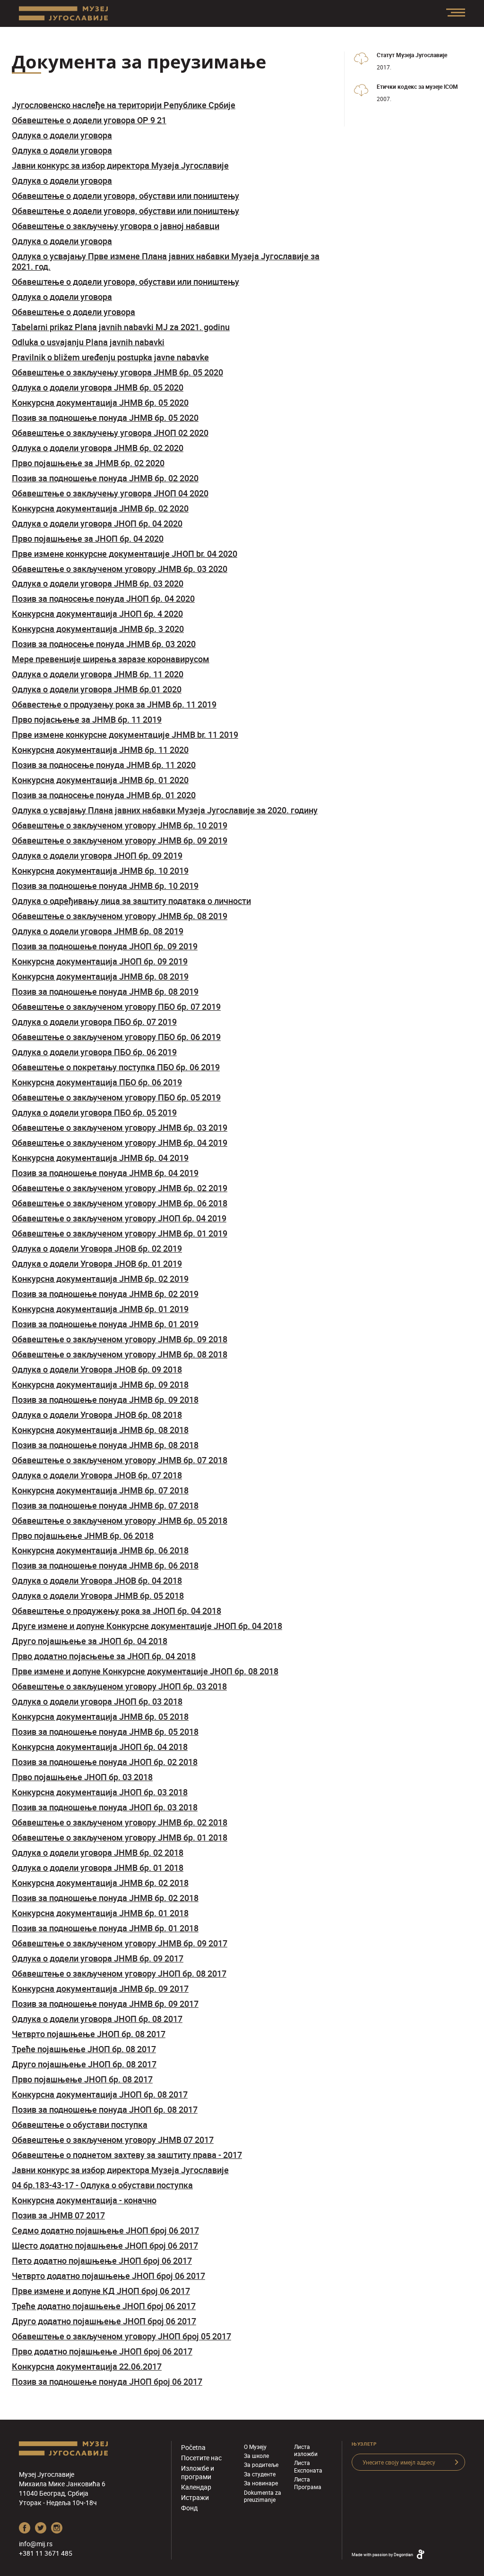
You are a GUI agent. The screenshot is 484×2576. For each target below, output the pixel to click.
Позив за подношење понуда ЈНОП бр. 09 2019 (105, 946)
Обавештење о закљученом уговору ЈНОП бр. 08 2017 (119, 1973)
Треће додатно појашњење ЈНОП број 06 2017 (104, 2306)
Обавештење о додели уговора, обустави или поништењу (125, 196)
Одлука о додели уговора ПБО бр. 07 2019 (94, 1022)
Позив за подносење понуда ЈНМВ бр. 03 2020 (104, 644)
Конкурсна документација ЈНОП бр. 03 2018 (100, 1792)
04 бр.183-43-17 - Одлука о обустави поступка (102, 2185)
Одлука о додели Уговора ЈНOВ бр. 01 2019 (97, 1263)
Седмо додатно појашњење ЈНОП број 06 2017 (105, 2230)
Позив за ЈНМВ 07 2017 (58, 2215)
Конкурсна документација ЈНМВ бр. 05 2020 (100, 402)
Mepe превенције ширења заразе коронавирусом (111, 659)
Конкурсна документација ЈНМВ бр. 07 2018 (100, 1490)
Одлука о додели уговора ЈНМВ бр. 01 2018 (98, 1868)
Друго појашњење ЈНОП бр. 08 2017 (84, 2064)
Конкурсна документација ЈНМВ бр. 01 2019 (100, 1309)
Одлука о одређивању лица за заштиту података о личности (131, 901)
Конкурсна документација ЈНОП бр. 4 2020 (97, 614)
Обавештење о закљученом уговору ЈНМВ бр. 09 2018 (120, 1339)
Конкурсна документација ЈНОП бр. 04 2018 (100, 1747)
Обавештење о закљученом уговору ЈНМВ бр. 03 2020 (120, 569)
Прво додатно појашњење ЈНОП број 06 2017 (102, 2351)
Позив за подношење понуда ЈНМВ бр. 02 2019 (105, 1294)
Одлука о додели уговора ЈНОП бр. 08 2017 (97, 2019)
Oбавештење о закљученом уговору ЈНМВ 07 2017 (113, 2140)
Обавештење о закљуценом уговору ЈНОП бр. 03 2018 (119, 1686)
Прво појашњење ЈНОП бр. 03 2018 (82, 1777)
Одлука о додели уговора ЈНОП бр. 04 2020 (97, 523)
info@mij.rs (36, 2544)
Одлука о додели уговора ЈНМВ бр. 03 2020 (98, 583)
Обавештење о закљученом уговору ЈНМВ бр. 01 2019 (120, 1233)
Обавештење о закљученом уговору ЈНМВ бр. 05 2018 (120, 1520)
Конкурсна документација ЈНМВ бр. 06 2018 (100, 1550)
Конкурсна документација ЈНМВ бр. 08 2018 (100, 1430)
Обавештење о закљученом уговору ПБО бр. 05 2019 (116, 1097)
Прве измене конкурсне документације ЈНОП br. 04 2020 (125, 554)
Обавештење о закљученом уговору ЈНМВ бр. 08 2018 (120, 1354)
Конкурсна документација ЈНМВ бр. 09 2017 (100, 1988)
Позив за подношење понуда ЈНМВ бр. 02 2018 (105, 1898)
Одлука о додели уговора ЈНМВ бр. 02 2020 (98, 448)
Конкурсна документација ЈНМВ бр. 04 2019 (100, 1158)
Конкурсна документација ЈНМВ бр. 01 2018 (100, 1913)
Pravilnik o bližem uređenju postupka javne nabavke (110, 357)
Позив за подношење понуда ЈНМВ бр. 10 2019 (105, 886)
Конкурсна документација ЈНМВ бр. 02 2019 (100, 1279)
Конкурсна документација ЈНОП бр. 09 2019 (100, 961)
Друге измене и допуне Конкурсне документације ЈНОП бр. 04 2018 (147, 1626)
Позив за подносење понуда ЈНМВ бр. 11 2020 (104, 765)
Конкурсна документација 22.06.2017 (87, 2366)
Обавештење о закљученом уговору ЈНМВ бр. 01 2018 (120, 1837)
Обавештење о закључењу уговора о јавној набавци (116, 226)
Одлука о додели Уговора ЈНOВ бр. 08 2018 (97, 1415)
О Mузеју (255, 2447)
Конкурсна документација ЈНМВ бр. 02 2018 (100, 1883)
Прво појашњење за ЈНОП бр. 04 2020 (88, 538)
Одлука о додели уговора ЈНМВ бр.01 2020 (97, 689)
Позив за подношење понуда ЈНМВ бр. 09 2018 (105, 1399)
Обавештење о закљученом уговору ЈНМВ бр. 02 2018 (120, 1822)
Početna (193, 2447)
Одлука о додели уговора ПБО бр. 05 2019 (94, 1112)
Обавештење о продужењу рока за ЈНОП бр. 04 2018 (117, 1611)
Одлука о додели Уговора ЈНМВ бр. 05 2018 (98, 1595)
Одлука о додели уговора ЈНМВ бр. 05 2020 (98, 387)
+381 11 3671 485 (46, 2553)
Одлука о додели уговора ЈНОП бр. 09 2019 (97, 855)
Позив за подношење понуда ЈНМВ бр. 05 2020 (105, 418)
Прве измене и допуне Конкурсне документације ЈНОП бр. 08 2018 (145, 1671)
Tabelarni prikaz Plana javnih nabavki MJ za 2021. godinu (121, 327)
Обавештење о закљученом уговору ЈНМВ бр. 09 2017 (120, 1943)
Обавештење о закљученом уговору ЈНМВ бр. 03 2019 (120, 1127)
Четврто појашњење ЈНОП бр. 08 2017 (89, 2034)
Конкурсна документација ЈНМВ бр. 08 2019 (100, 976)
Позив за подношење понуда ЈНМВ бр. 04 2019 (105, 1173)
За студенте (260, 2474)
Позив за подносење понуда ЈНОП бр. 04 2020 (103, 598)
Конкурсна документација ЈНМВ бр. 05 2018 (100, 1716)
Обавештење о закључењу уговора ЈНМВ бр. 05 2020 (117, 372)
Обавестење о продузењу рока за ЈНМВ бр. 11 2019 (114, 704)
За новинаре (261, 2483)
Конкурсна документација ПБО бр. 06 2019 (97, 1082)
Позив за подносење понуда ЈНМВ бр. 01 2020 (104, 795)
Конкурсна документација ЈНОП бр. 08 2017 (100, 2094)
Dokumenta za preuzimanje (263, 2496)
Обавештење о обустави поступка (80, 2124)
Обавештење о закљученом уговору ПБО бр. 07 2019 (116, 1007)
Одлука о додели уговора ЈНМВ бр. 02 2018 (98, 1852)
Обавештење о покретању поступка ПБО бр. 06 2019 (116, 1067)
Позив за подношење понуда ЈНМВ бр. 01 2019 (105, 1324)
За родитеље (261, 2465)
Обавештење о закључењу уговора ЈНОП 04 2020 (110, 493)
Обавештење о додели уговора (73, 312)
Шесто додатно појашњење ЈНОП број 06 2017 (105, 2245)
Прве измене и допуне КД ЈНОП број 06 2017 (101, 2291)
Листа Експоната (308, 2466)
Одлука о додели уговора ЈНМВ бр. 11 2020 (98, 674)
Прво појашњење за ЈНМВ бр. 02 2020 (88, 463)
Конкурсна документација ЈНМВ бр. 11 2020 (100, 750)
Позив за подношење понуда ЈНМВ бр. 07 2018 (105, 1505)
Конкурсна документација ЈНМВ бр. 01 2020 (100, 780)
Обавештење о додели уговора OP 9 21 (89, 120)
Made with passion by (382, 2555)
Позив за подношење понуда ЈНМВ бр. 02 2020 (105, 478)
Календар (196, 2487)
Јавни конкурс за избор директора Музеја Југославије (120, 165)
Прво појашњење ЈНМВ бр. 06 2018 (83, 1535)
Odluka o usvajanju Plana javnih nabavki (88, 342)
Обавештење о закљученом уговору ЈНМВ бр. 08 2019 (120, 916)
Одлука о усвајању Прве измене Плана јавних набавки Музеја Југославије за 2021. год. (166, 261)
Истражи (195, 2497)
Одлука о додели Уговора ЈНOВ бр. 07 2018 (97, 1475)
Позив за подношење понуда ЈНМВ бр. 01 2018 (105, 1928)
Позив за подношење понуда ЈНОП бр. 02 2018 (105, 1762)
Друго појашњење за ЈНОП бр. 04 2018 (90, 1641)
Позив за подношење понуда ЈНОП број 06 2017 (107, 2381)
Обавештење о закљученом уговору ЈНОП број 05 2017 (121, 2336)
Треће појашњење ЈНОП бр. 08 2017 (84, 2049)
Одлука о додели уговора (62, 135)
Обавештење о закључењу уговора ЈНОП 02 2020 (110, 433)
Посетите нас (201, 2458)
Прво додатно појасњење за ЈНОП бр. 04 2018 (104, 1656)
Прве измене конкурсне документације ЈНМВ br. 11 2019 (125, 734)
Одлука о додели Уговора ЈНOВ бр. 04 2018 (97, 1580)
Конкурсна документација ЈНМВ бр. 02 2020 (100, 508)
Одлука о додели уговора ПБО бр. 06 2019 (94, 1052)
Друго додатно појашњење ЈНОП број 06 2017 (104, 2321)
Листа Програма (308, 2483)
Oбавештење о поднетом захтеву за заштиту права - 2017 (127, 2155)
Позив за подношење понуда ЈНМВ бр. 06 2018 (105, 1565)
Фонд (189, 2508)
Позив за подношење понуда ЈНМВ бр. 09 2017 (105, 2004)
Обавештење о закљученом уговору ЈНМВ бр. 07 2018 (120, 1460)
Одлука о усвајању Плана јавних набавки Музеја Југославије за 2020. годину (165, 810)
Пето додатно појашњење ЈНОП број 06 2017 (102, 2260)
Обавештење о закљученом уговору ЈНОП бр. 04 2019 (119, 1218)
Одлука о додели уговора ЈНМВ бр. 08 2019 (98, 931)
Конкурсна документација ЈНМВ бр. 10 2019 (100, 870)
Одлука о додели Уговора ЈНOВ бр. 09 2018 (97, 1369)
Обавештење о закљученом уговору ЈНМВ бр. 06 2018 (120, 1203)
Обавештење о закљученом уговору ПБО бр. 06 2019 (116, 1037)
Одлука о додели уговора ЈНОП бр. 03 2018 (97, 1701)
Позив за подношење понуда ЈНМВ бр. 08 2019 (105, 991)
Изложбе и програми (198, 2472)
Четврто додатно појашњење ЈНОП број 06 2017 (108, 2276)
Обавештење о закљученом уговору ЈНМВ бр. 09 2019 (120, 840)
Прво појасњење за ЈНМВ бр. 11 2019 (87, 719)
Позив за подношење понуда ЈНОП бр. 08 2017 (105, 2109)
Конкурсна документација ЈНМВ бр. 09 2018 (100, 1384)
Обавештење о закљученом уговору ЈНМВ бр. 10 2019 (120, 825)
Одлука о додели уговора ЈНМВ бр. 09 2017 (98, 1958)
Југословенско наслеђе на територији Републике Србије (124, 105)
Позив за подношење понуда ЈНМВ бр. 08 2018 (105, 1445)
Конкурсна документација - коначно (84, 2200)
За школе (256, 2456)
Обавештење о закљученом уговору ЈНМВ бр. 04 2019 (120, 1143)
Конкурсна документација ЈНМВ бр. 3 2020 (98, 629)
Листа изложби (306, 2450)
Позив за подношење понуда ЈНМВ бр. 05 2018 (105, 1732)
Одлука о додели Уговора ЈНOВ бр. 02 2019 (97, 1248)
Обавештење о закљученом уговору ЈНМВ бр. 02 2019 (120, 1188)
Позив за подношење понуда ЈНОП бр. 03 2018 (105, 1807)
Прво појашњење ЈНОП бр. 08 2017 (82, 2079)
